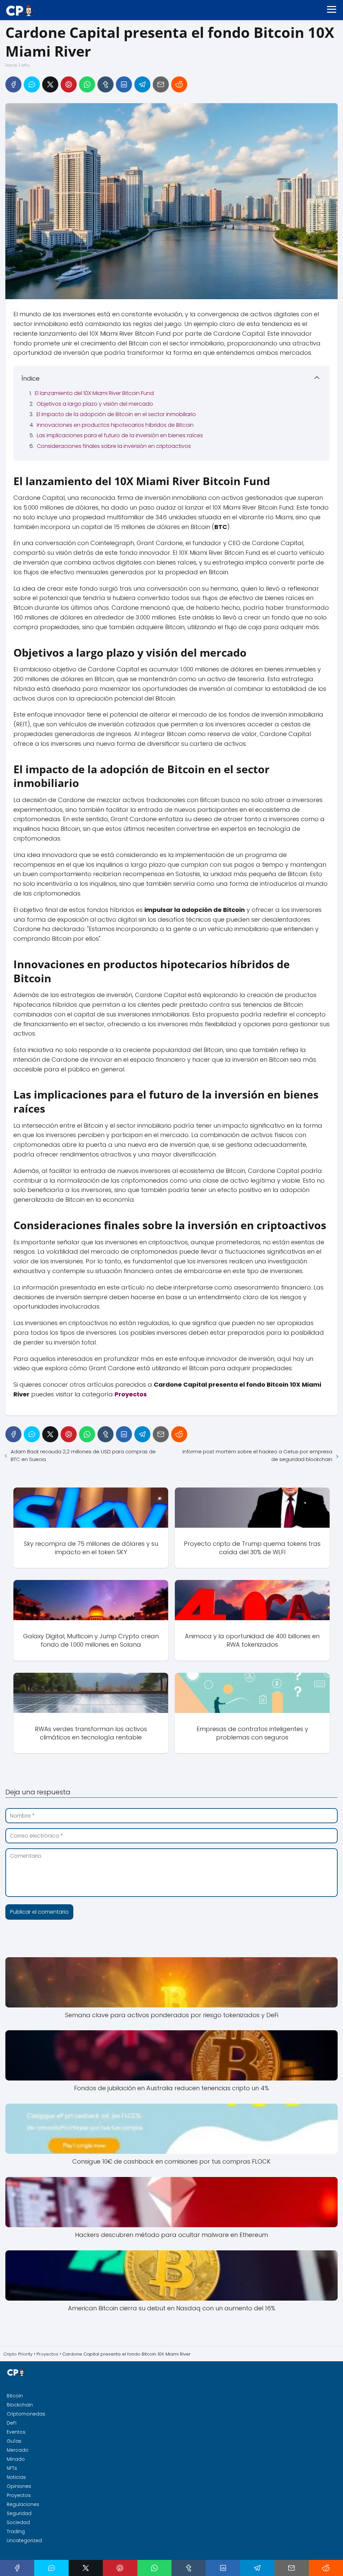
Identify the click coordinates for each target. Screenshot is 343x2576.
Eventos (16, 2432)
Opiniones (19, 2486)
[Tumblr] (106, 84)
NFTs (12, 2468)
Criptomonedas (26, 2414)
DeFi (12, 2423)
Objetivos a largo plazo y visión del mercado (95, 404)
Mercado (18, 2450)
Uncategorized (24, 2540)
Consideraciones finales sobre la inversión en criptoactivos (114, 446)
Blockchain (20, 2405)
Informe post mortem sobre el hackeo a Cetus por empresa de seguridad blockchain (257, 1455)
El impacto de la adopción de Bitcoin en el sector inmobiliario (116, 414)
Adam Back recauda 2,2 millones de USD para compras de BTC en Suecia (83, 1455)
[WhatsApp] (87, 84)
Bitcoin (15, 2396)
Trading (16, 2531)
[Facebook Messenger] (32, 84)
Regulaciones (23, 2504)
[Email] (161, 84)
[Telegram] (142, 84)
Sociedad (18, 2522)
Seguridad (19, 2513)
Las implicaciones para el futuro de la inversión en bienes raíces (120, 435)
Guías (14, 2441)
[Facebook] (13, 84)
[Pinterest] (69, 84)
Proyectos (19, 2495)
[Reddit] (179, 84)
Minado (16, 2459)
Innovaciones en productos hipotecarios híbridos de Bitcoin (115, 425)
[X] (50, 84)
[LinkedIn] (124, 84)
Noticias (16, 2477)
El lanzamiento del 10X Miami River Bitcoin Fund (94, 393)
